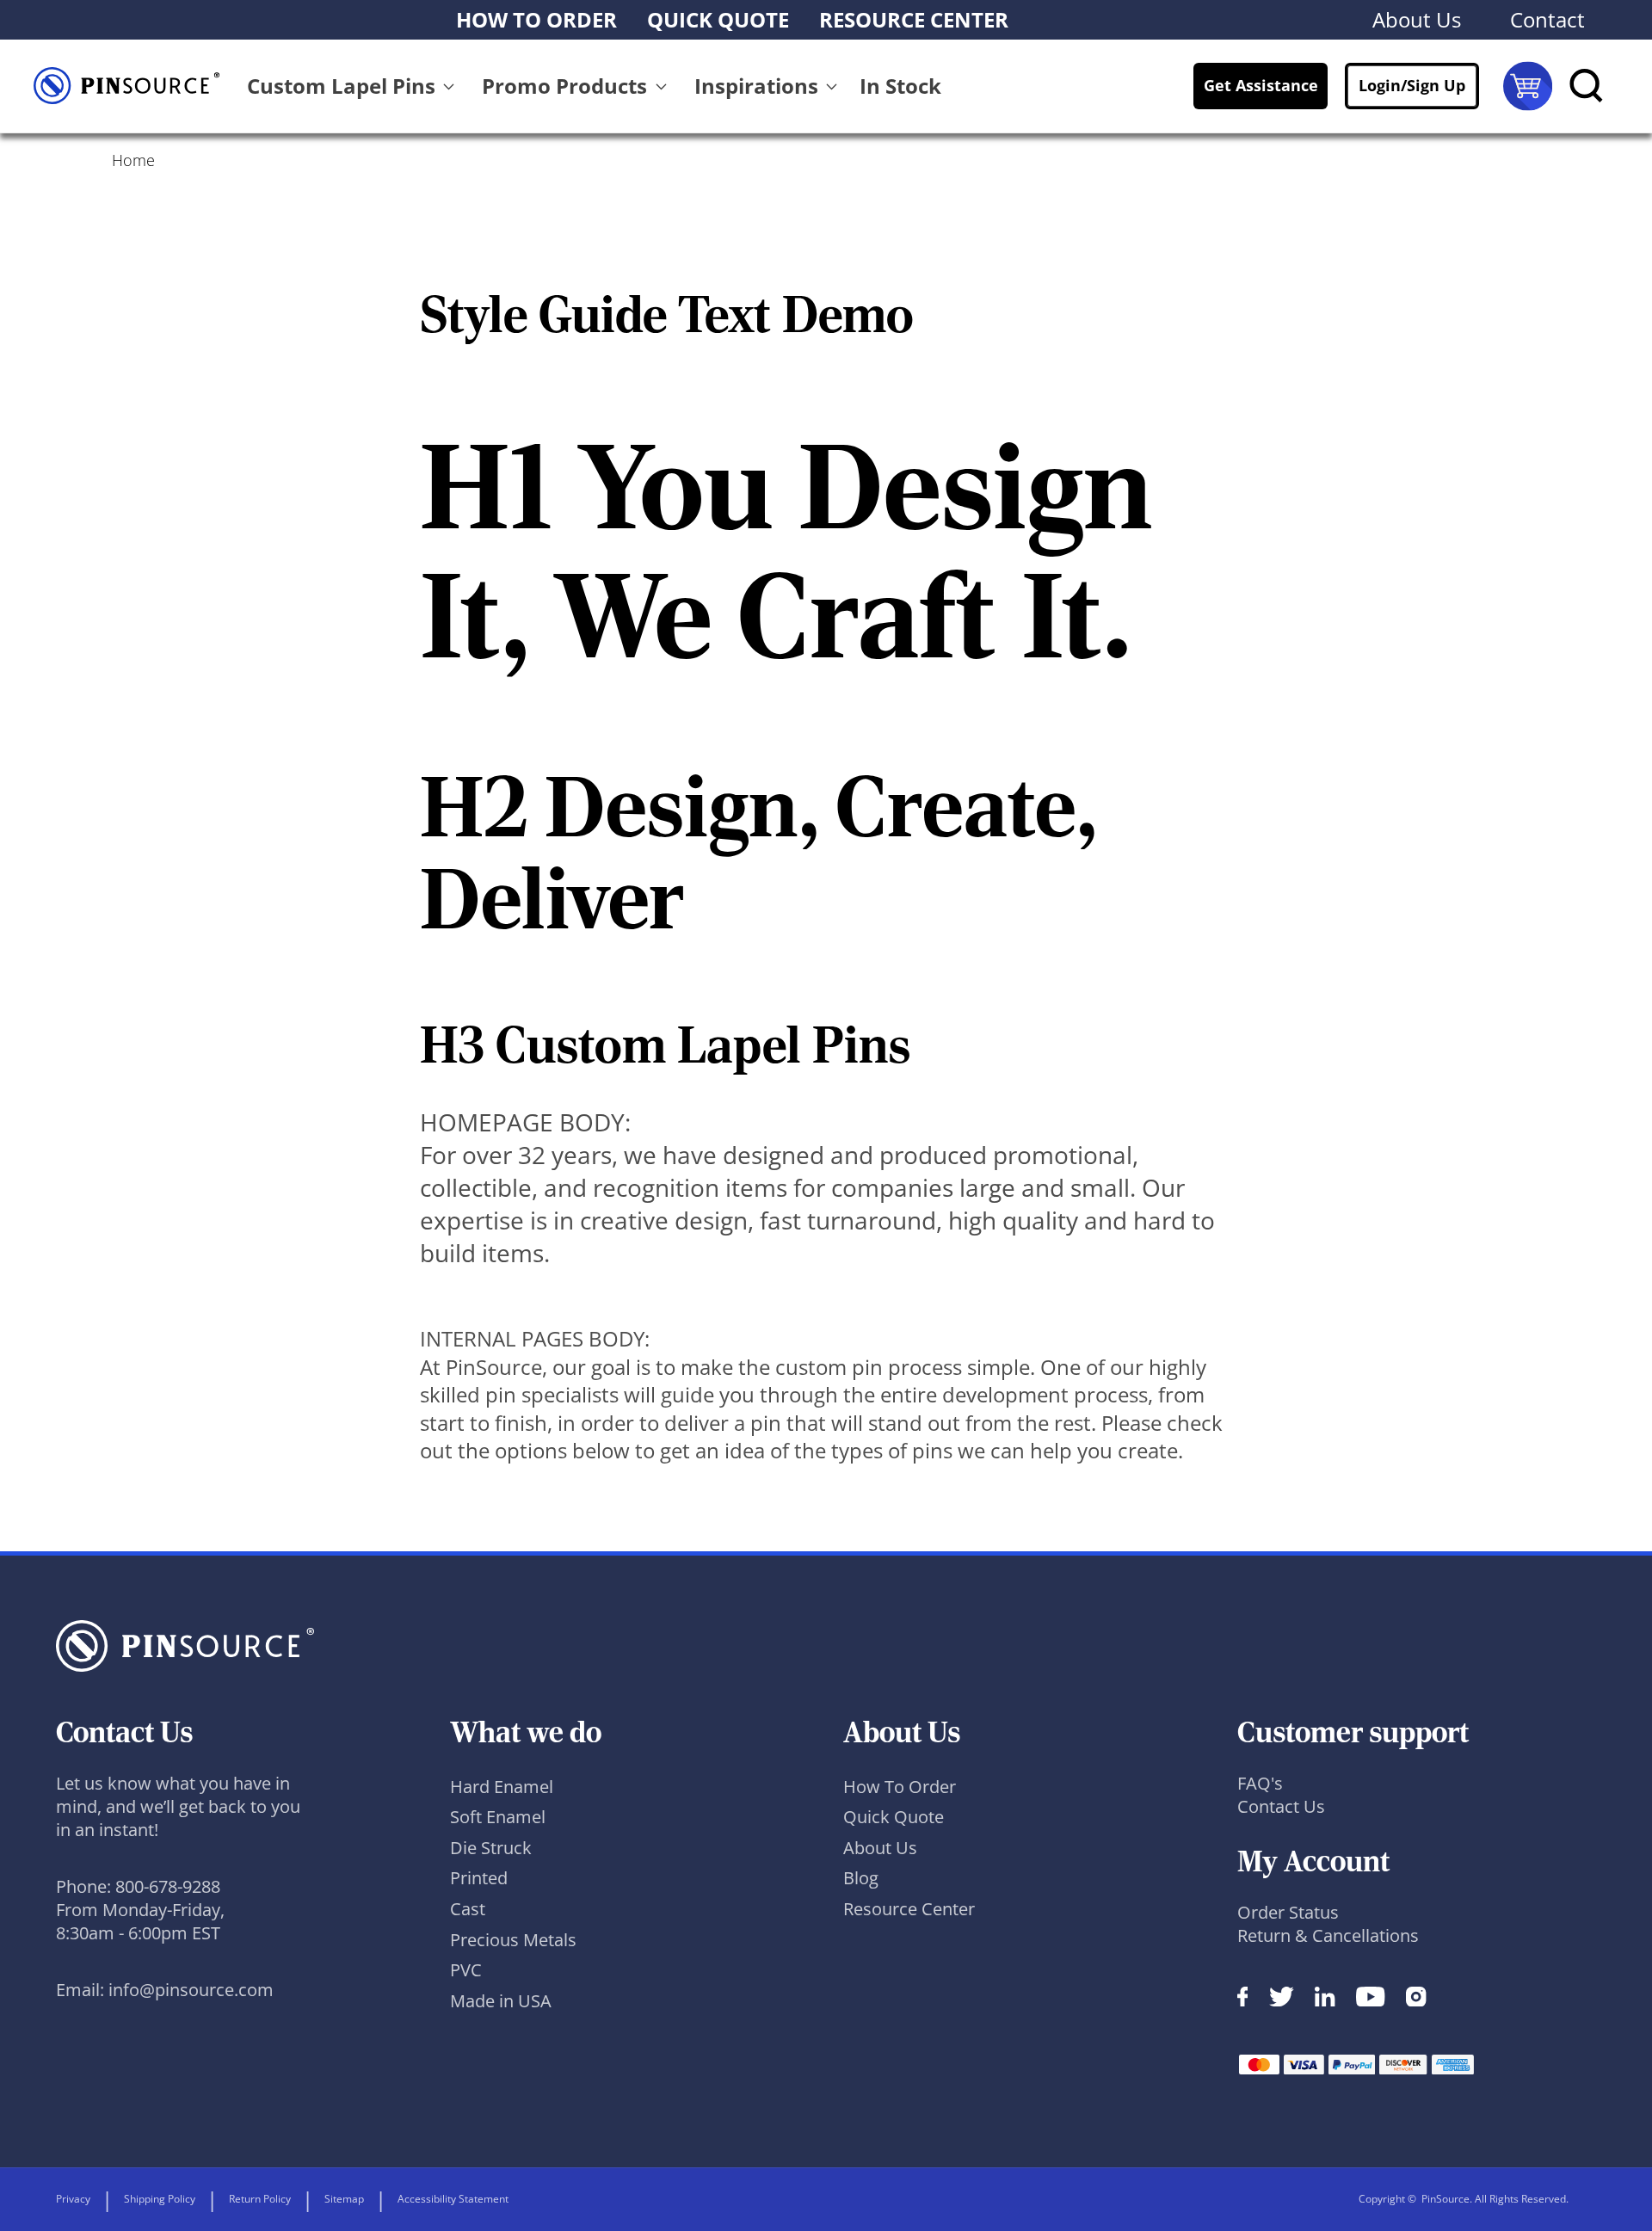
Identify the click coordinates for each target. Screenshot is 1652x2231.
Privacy (73, 2199)
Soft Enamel (498, 1817)
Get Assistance (1261, 85)
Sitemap (344, 2199)
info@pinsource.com (191, 1990)
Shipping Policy (160, 2199)
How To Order (900, 1787)
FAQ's (1260, 1783)
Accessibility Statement (453, 2199)
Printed (479, 1878)
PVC (466, 1970)
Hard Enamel (502, 1787)
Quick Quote (894, 1817)
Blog (861, 1878)
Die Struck (491, 1848)
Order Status (1288, 1912)
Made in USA (501, 2001)
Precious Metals (513, 1940)
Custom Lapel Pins (341, 86)
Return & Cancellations (1328, 1935)
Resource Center (909, 1909)
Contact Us (1281, 1806)
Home (133, 160)
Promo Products (564, 86)
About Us (880, 1848)
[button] (354, 86)
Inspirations (756, 86)
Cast (468, 1909)
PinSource (1445, 2199)
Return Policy (260, 2199)
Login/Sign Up (1412, 85)
